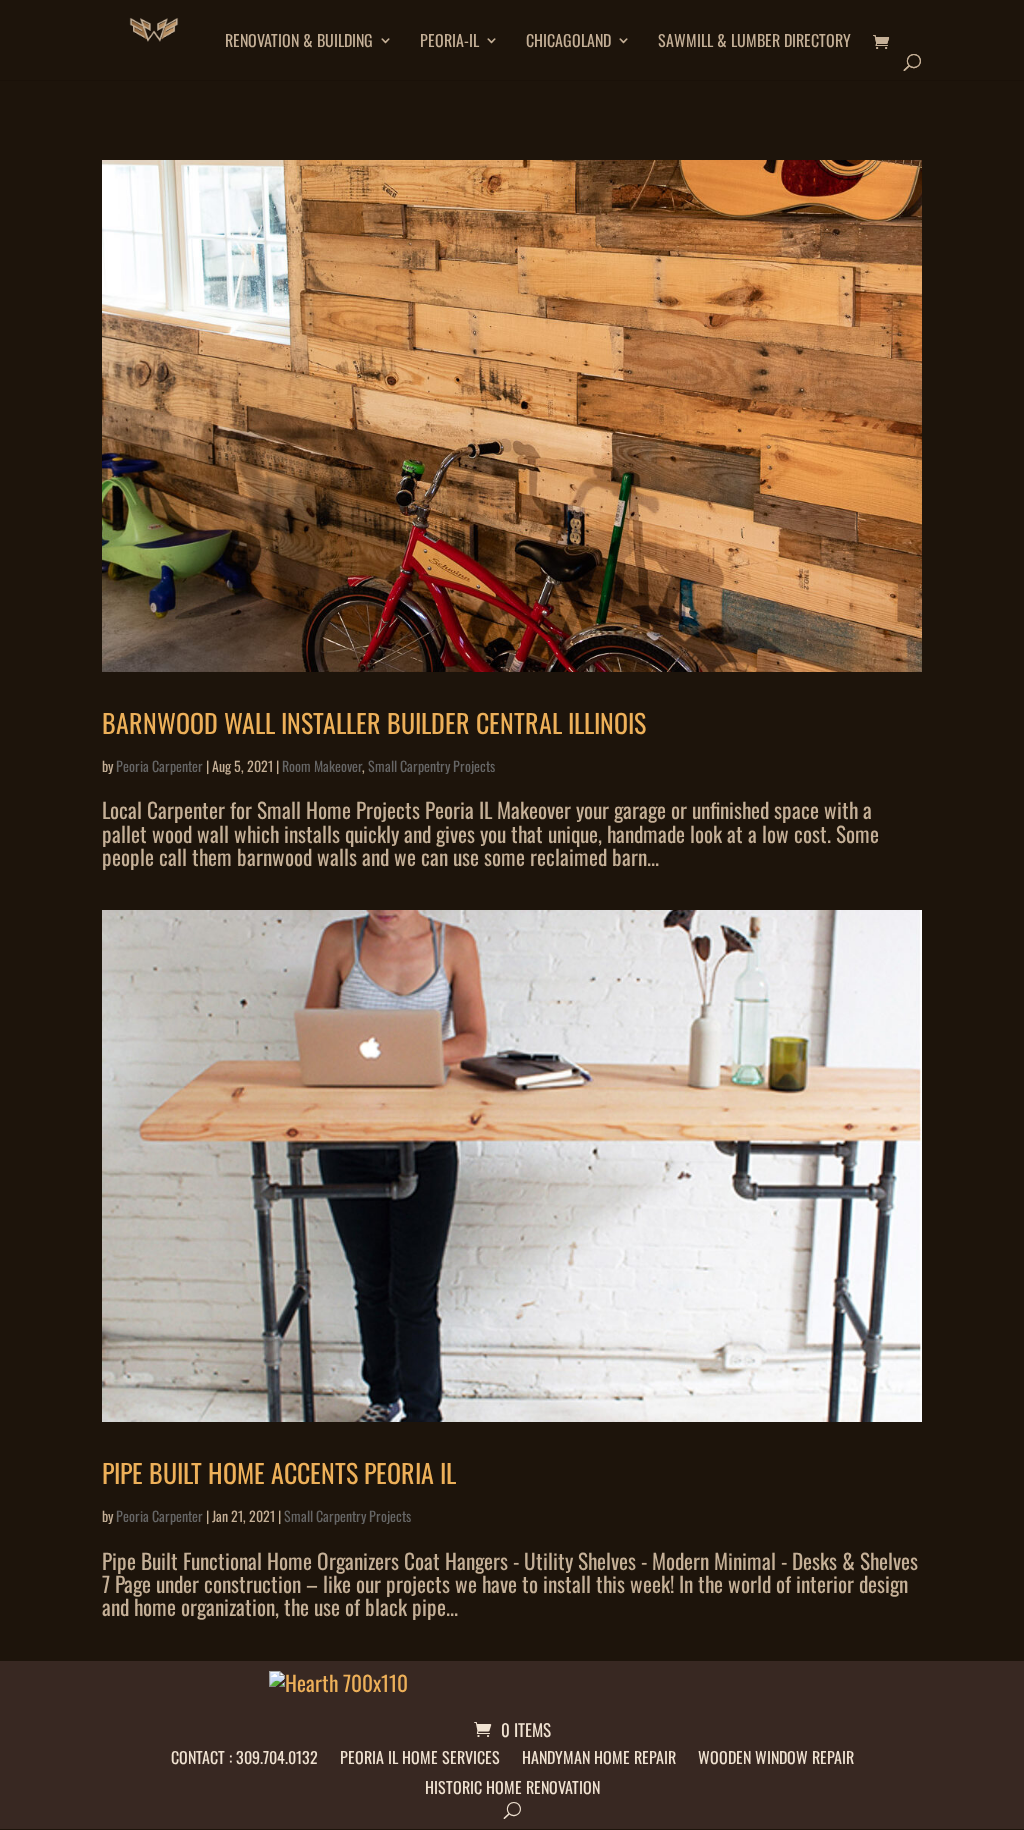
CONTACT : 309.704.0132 (244, 1754)
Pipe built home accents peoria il (279, 1472)
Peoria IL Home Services (420, 1754)
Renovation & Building (299, 42)
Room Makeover (322, 765)
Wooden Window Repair (776, 1754)
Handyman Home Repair (599, 1754)
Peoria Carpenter (159, 765)
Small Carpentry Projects (431, 765)
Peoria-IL (449, 42)
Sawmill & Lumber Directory (754, 42)
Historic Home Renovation (512, 1784)
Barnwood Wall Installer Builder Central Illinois (374, 722)
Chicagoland (568, 42)
